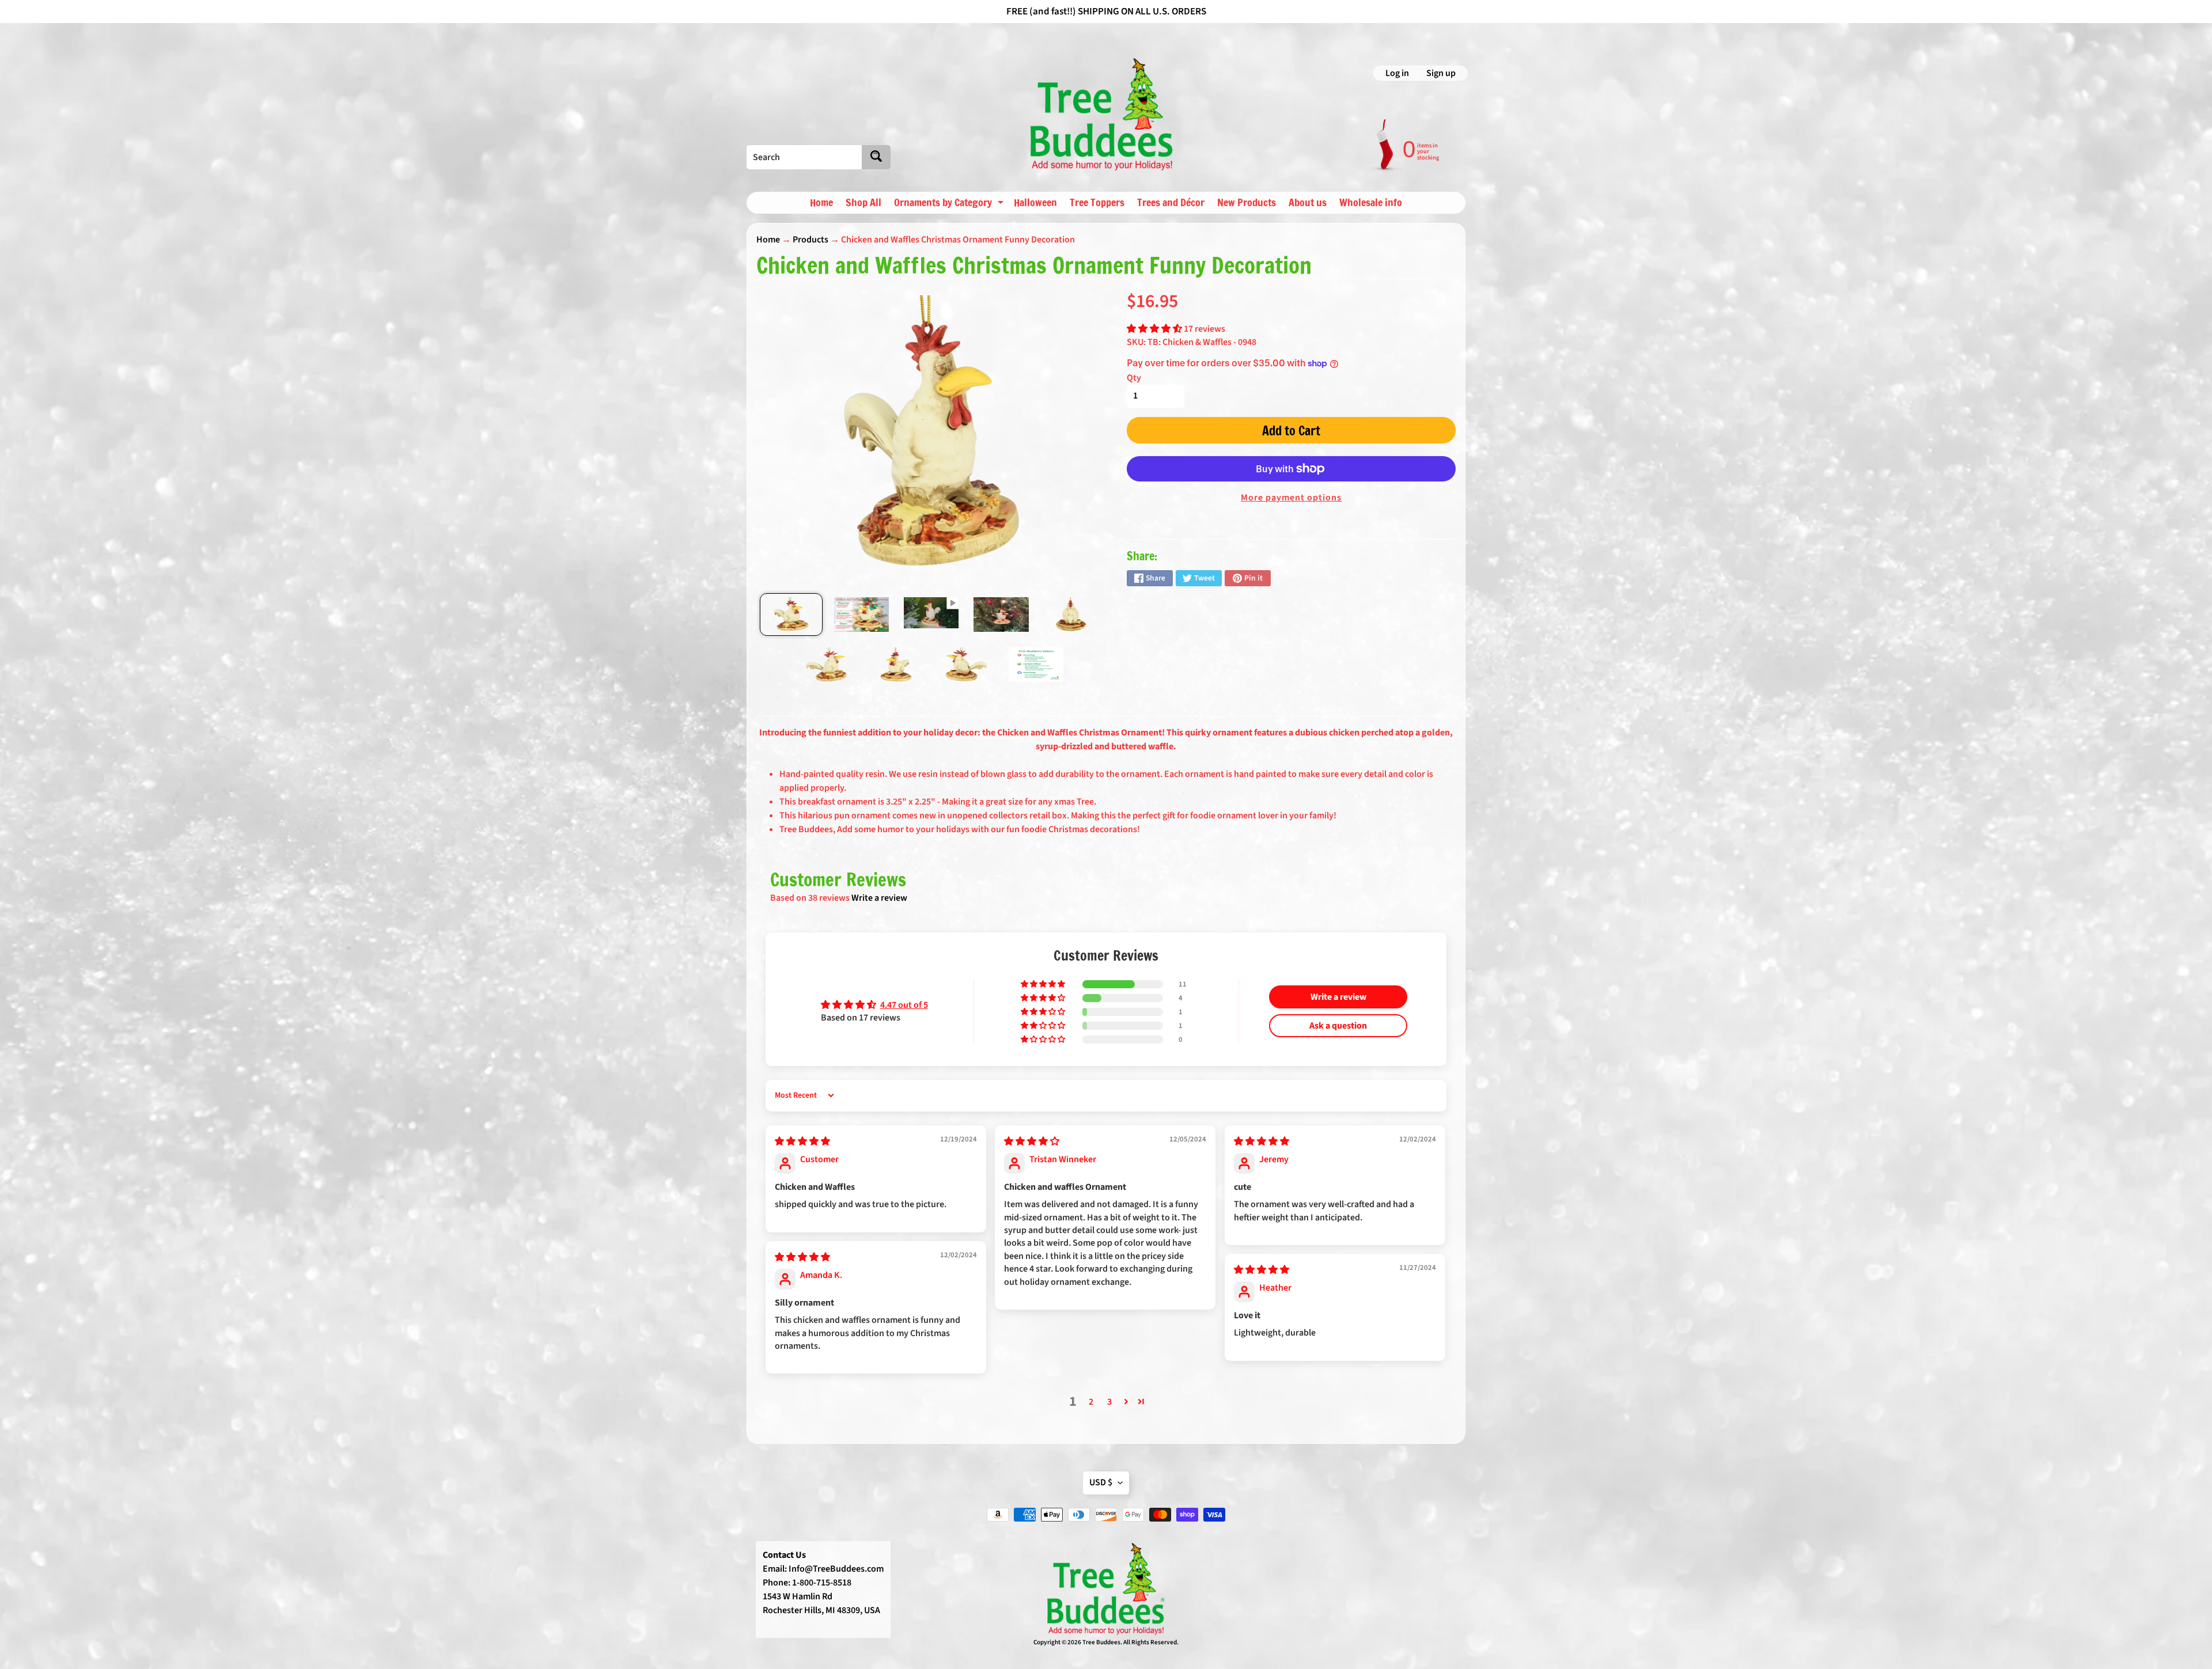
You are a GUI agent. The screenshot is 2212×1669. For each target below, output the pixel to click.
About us (1308, 202)
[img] (802, 1141)
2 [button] (1091, 1402)
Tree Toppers (1097, 202)
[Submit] (876, 157)
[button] (1155, 329)
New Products (1247, 202)
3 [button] (1109, 1402)
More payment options (1291, 498)
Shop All (863, 202)
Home (821, 202)
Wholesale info (1371, 202)
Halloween (1035, 202)
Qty (1134, 378)
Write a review (879, 898)
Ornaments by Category (950, 204)
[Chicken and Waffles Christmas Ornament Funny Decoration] (791, 615)
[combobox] (804, 157)
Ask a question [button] (1338, 1026)
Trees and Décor (1171, 202)
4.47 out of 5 (904, 1005)
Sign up (1441, 73)
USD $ (1101, 1482)
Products (810, 240)
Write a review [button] (1338, 997)
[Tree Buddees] (1102, 115)
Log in (1397, 73)
